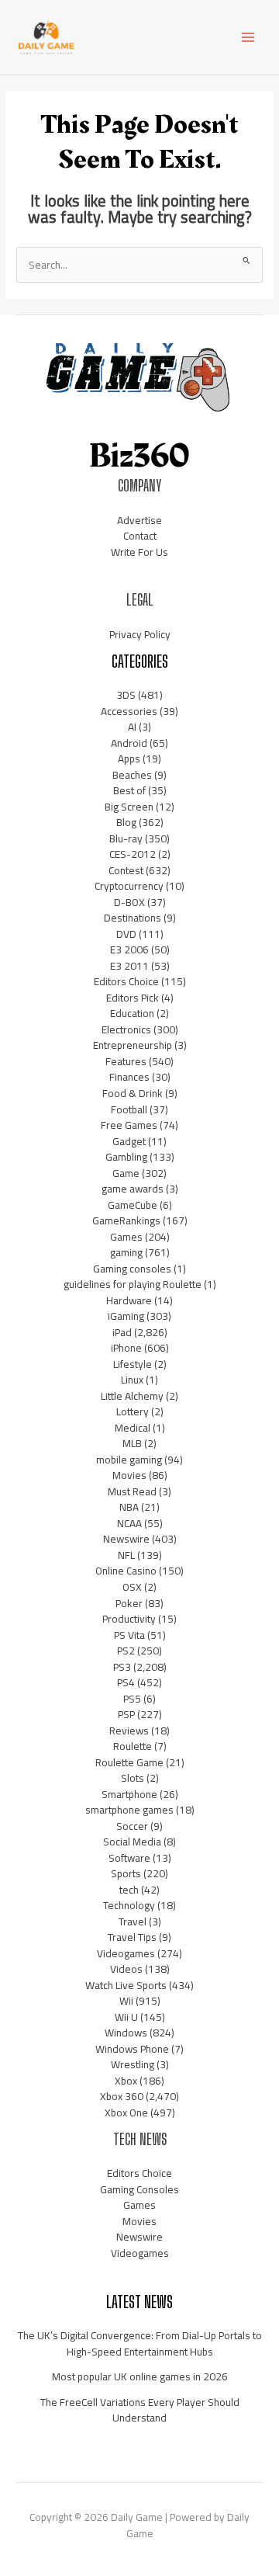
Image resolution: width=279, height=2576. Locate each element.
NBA (129, 1507)
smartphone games (129, 1810)
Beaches (132, 775)
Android (129, 743)
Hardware (129, 1300)
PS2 (126, 1651)
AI (132, 727)
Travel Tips (132, 1937)
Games (126, 1237)
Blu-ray (126, 838)
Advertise (139, 520)
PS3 (122, 1667)
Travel (133, 1922)
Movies (129, 1475)
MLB (132, 1443)
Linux (132, 1380)
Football (129, 1109)
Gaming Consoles (139, 2189)
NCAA (129, 1523)
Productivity (129, 1619)
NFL (126, 1555)
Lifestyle (133, 1364)
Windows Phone (132, 2049)
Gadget (129, 1141)
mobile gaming (129, 1460)
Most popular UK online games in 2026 (140, 2376)
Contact (140, 536)
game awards (133, 1189)
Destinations (133, 918)
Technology (129, 1905)
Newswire (126, 1539)
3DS (126, 695)
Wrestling (133, 2064)
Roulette (133, 1746)
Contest (126, 870)
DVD (126, 934)
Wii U (126, 2017)
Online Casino (126, 1571)
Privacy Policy (140, 634)
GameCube (133, 1205)
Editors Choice (126, 981)
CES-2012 (133, 854)
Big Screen (129, 807)
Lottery (133, 1411)
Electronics (126, 1029)
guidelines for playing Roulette (133, 1284)
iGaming (126, 1316)
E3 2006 (129, 950)
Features (126, 1061)
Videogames (126, 1953)
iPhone (126, 1348)
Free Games (129, 1125)
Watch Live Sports (126, 1985)
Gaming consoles (132, 1269)
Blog (126, 822)
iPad (122, 1332)
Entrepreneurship (133, 1045)
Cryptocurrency (129, 886)
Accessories (129, 711)
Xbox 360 (122, 2096)
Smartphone (129, 1794)
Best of (129, 790)
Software (129, 1858)
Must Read (132, 1491)
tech (129, 1890)
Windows (126, 2033)
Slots (133, 1778)
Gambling (126, 1157)
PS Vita (129, 1635)
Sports (126, 1873)
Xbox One (126, 2113)
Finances (129, 1077)
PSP (126, 1714)
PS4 (126, 1682)
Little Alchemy (132, 1396)
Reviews (129, 1731)
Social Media (132, 1842)
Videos (126, 1969)
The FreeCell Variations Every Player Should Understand (140, 2410)
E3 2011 (129, 966)
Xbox (126, 2081)
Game (126, 1173)
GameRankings (126, 1220)
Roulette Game (129, 1762)
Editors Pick (133, 998)
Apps (129, 759)
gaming (126, 1252)
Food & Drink (133, 1093)
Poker (129, 1603)
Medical (133, 1428)
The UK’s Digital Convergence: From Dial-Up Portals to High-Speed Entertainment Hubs (140, 2343)
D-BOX (129, 902)
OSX (132, 1587)
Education (132, 1013)
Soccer (132, 1826)
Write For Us (139, 552)
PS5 (132, 1699)
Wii (126, 2001)
